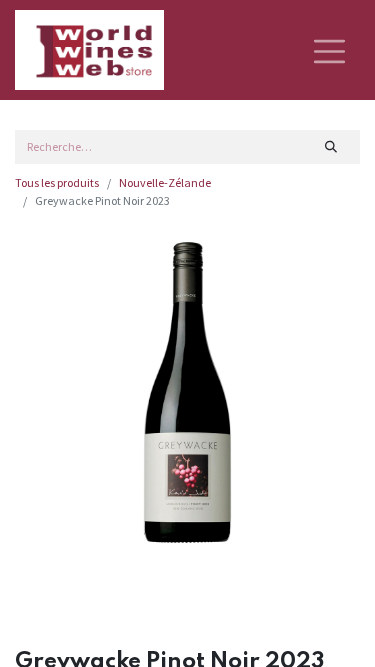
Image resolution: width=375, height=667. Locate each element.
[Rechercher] (331, 147)
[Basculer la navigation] (329, 50)
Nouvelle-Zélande (165, 182)
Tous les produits (57, 182)
